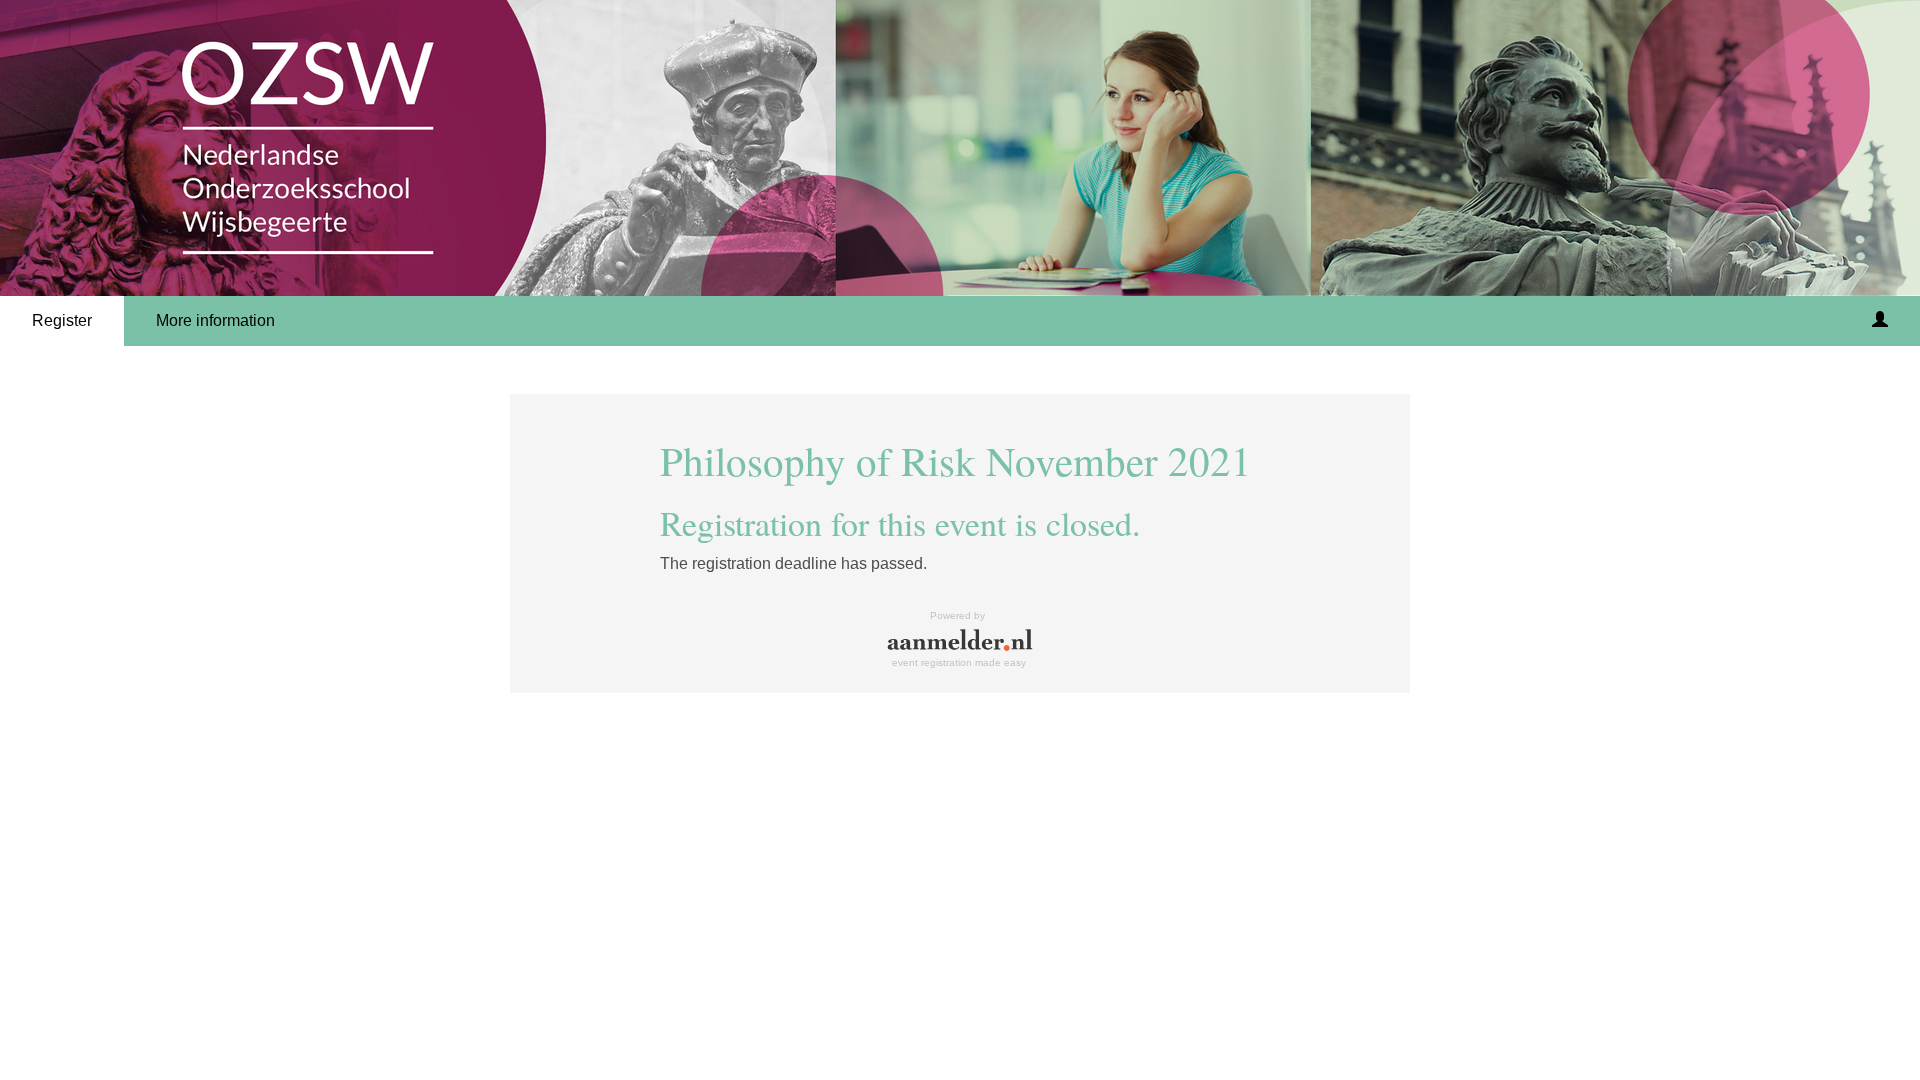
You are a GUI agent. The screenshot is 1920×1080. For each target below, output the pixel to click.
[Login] (1880, 321)
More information (215, 320)
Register (62, 320)
